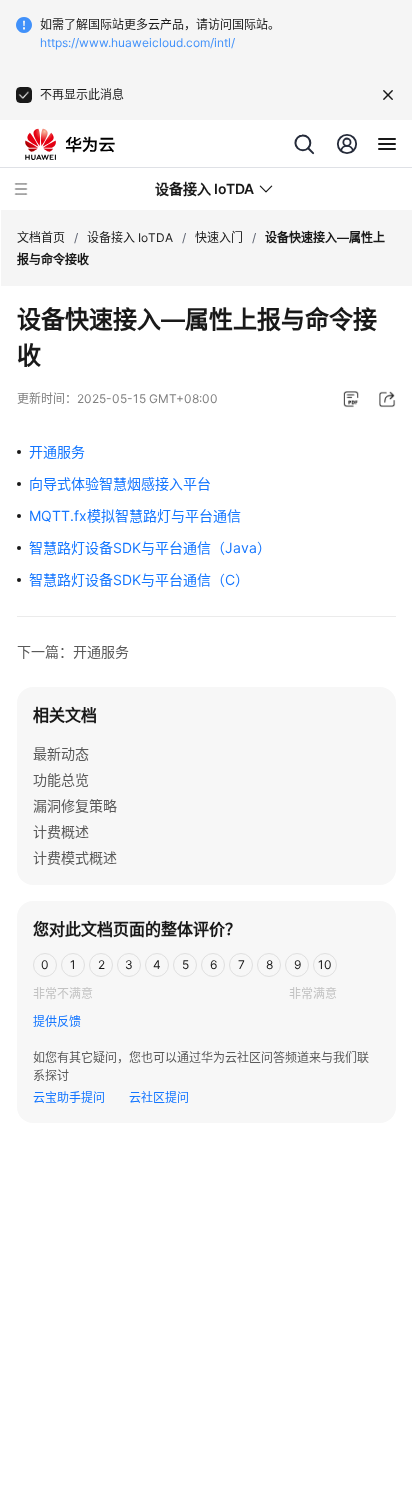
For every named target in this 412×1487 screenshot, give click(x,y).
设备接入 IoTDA (130, 237)
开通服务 (57, 451)
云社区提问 (159, 1097)
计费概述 (61, 831)
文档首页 (41, 237)
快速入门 (219, 237)
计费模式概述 (75, 857)
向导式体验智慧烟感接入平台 (120, 483)
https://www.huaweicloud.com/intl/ (137, 42)
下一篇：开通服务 (73, 651)
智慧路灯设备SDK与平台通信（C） (139, 579)
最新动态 (61, 753)
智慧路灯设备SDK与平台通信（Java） (150, 547)
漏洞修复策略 (75, 805)
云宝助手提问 (69, 1097)
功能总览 (61, 779)
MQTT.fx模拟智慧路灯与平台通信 (135, 515)
